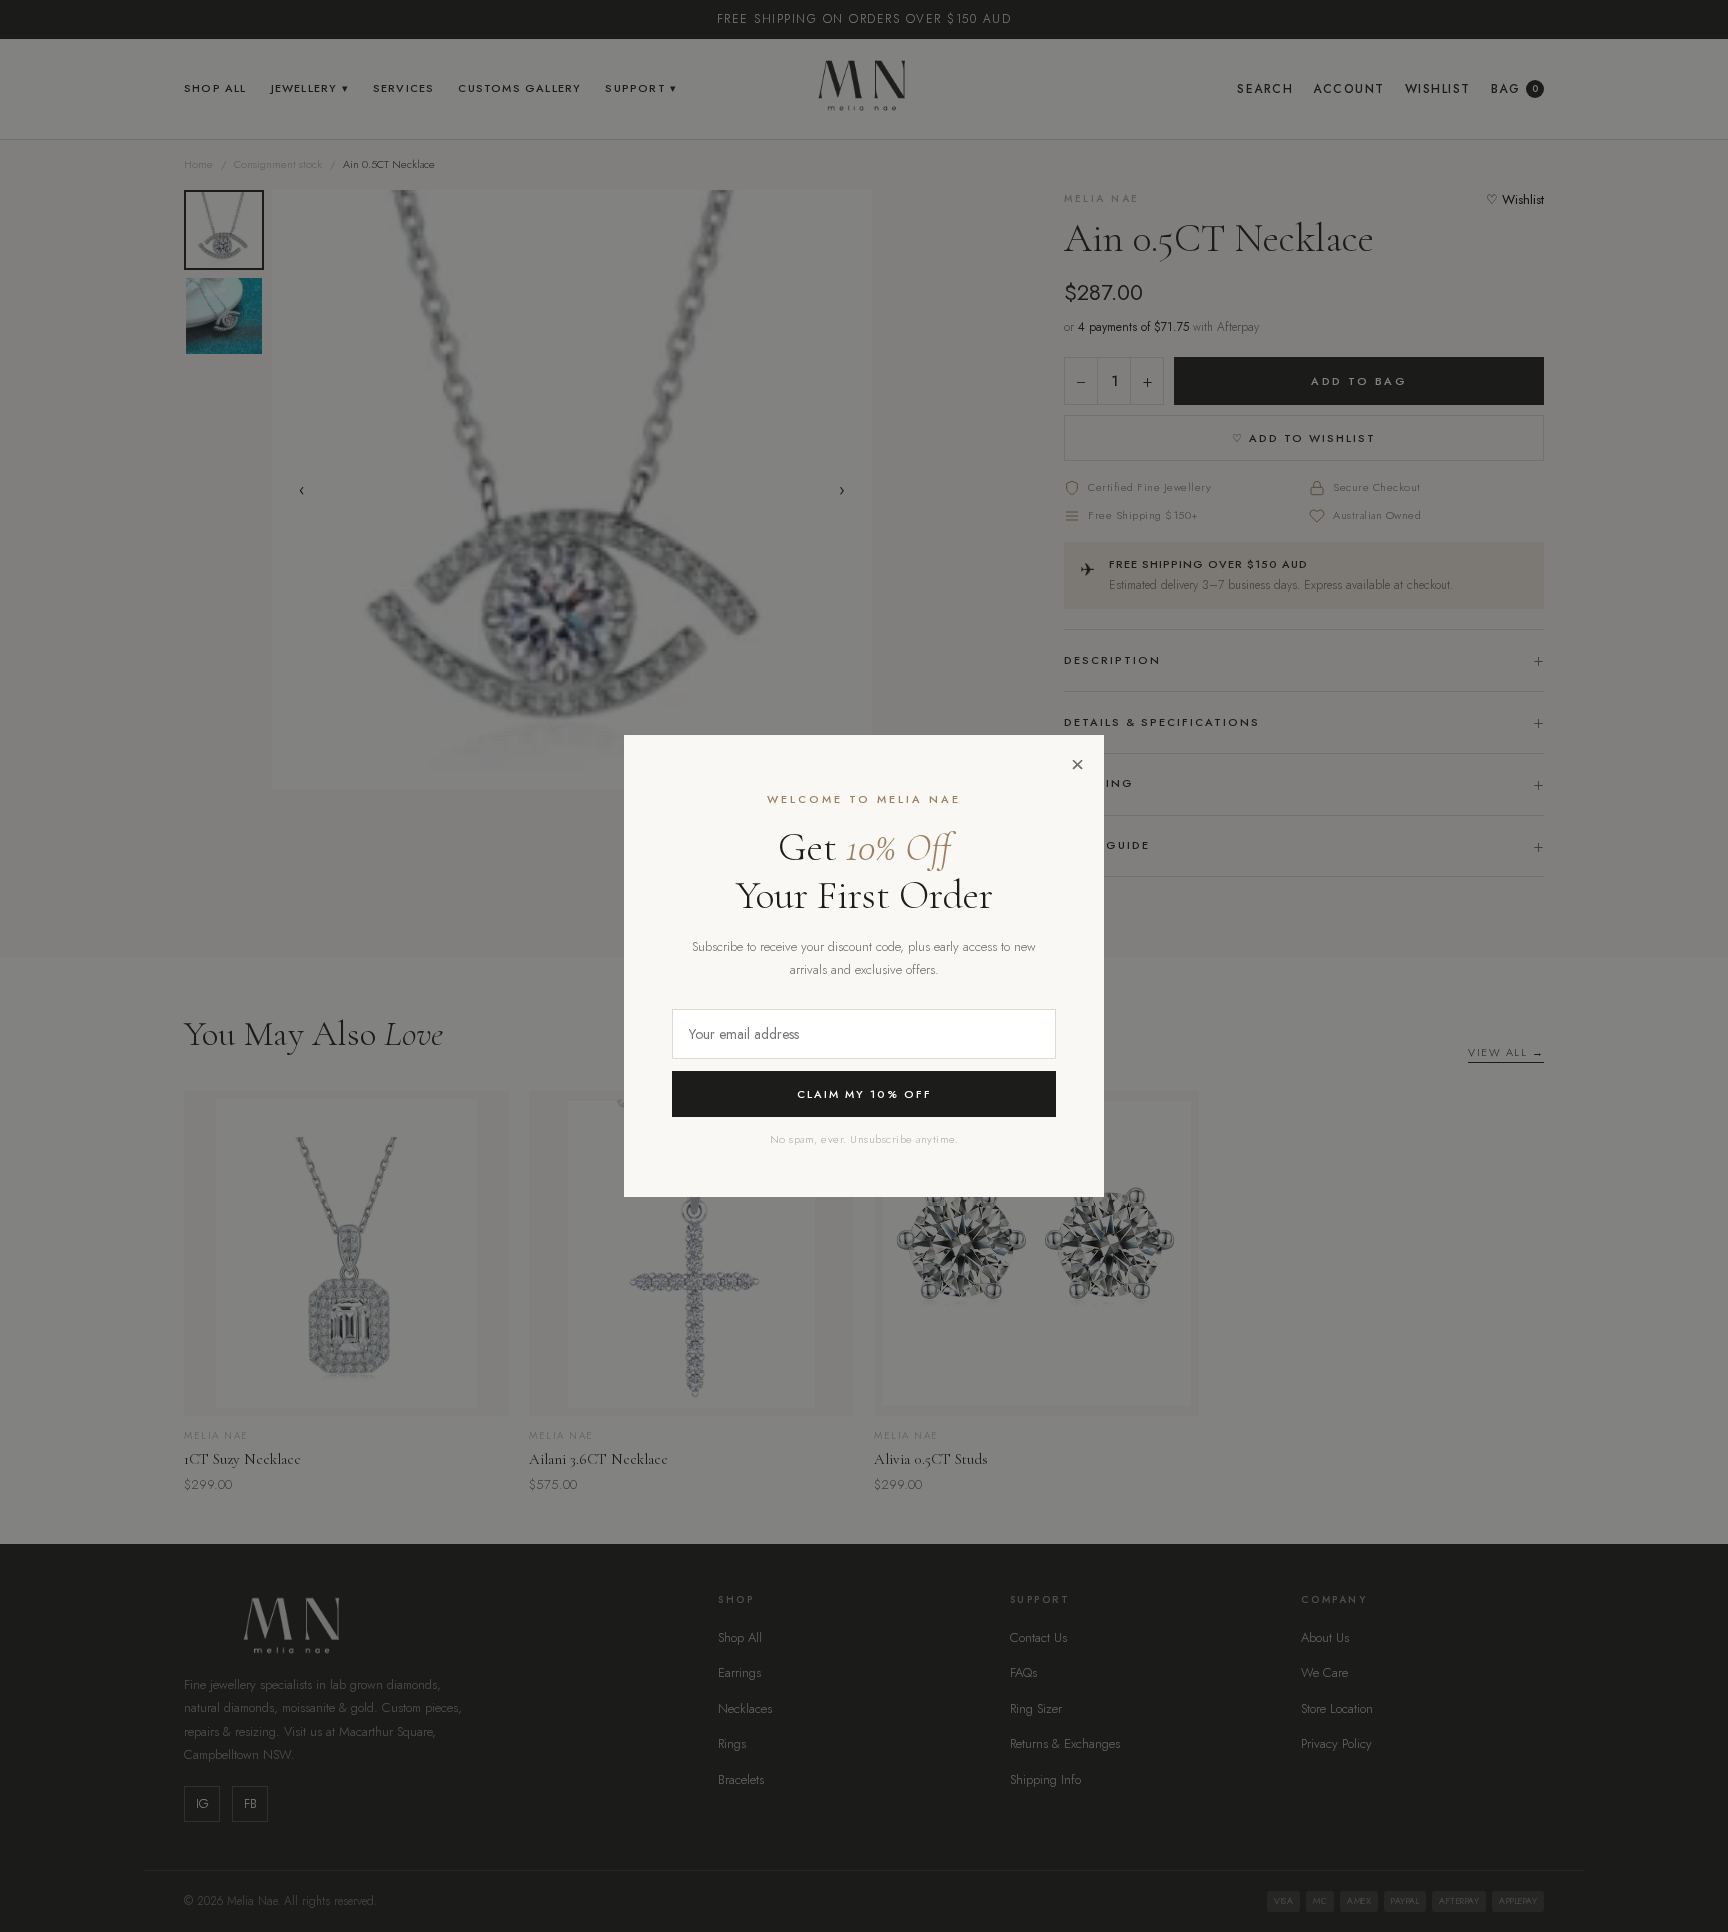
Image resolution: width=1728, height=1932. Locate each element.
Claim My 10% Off (864, 1094)
